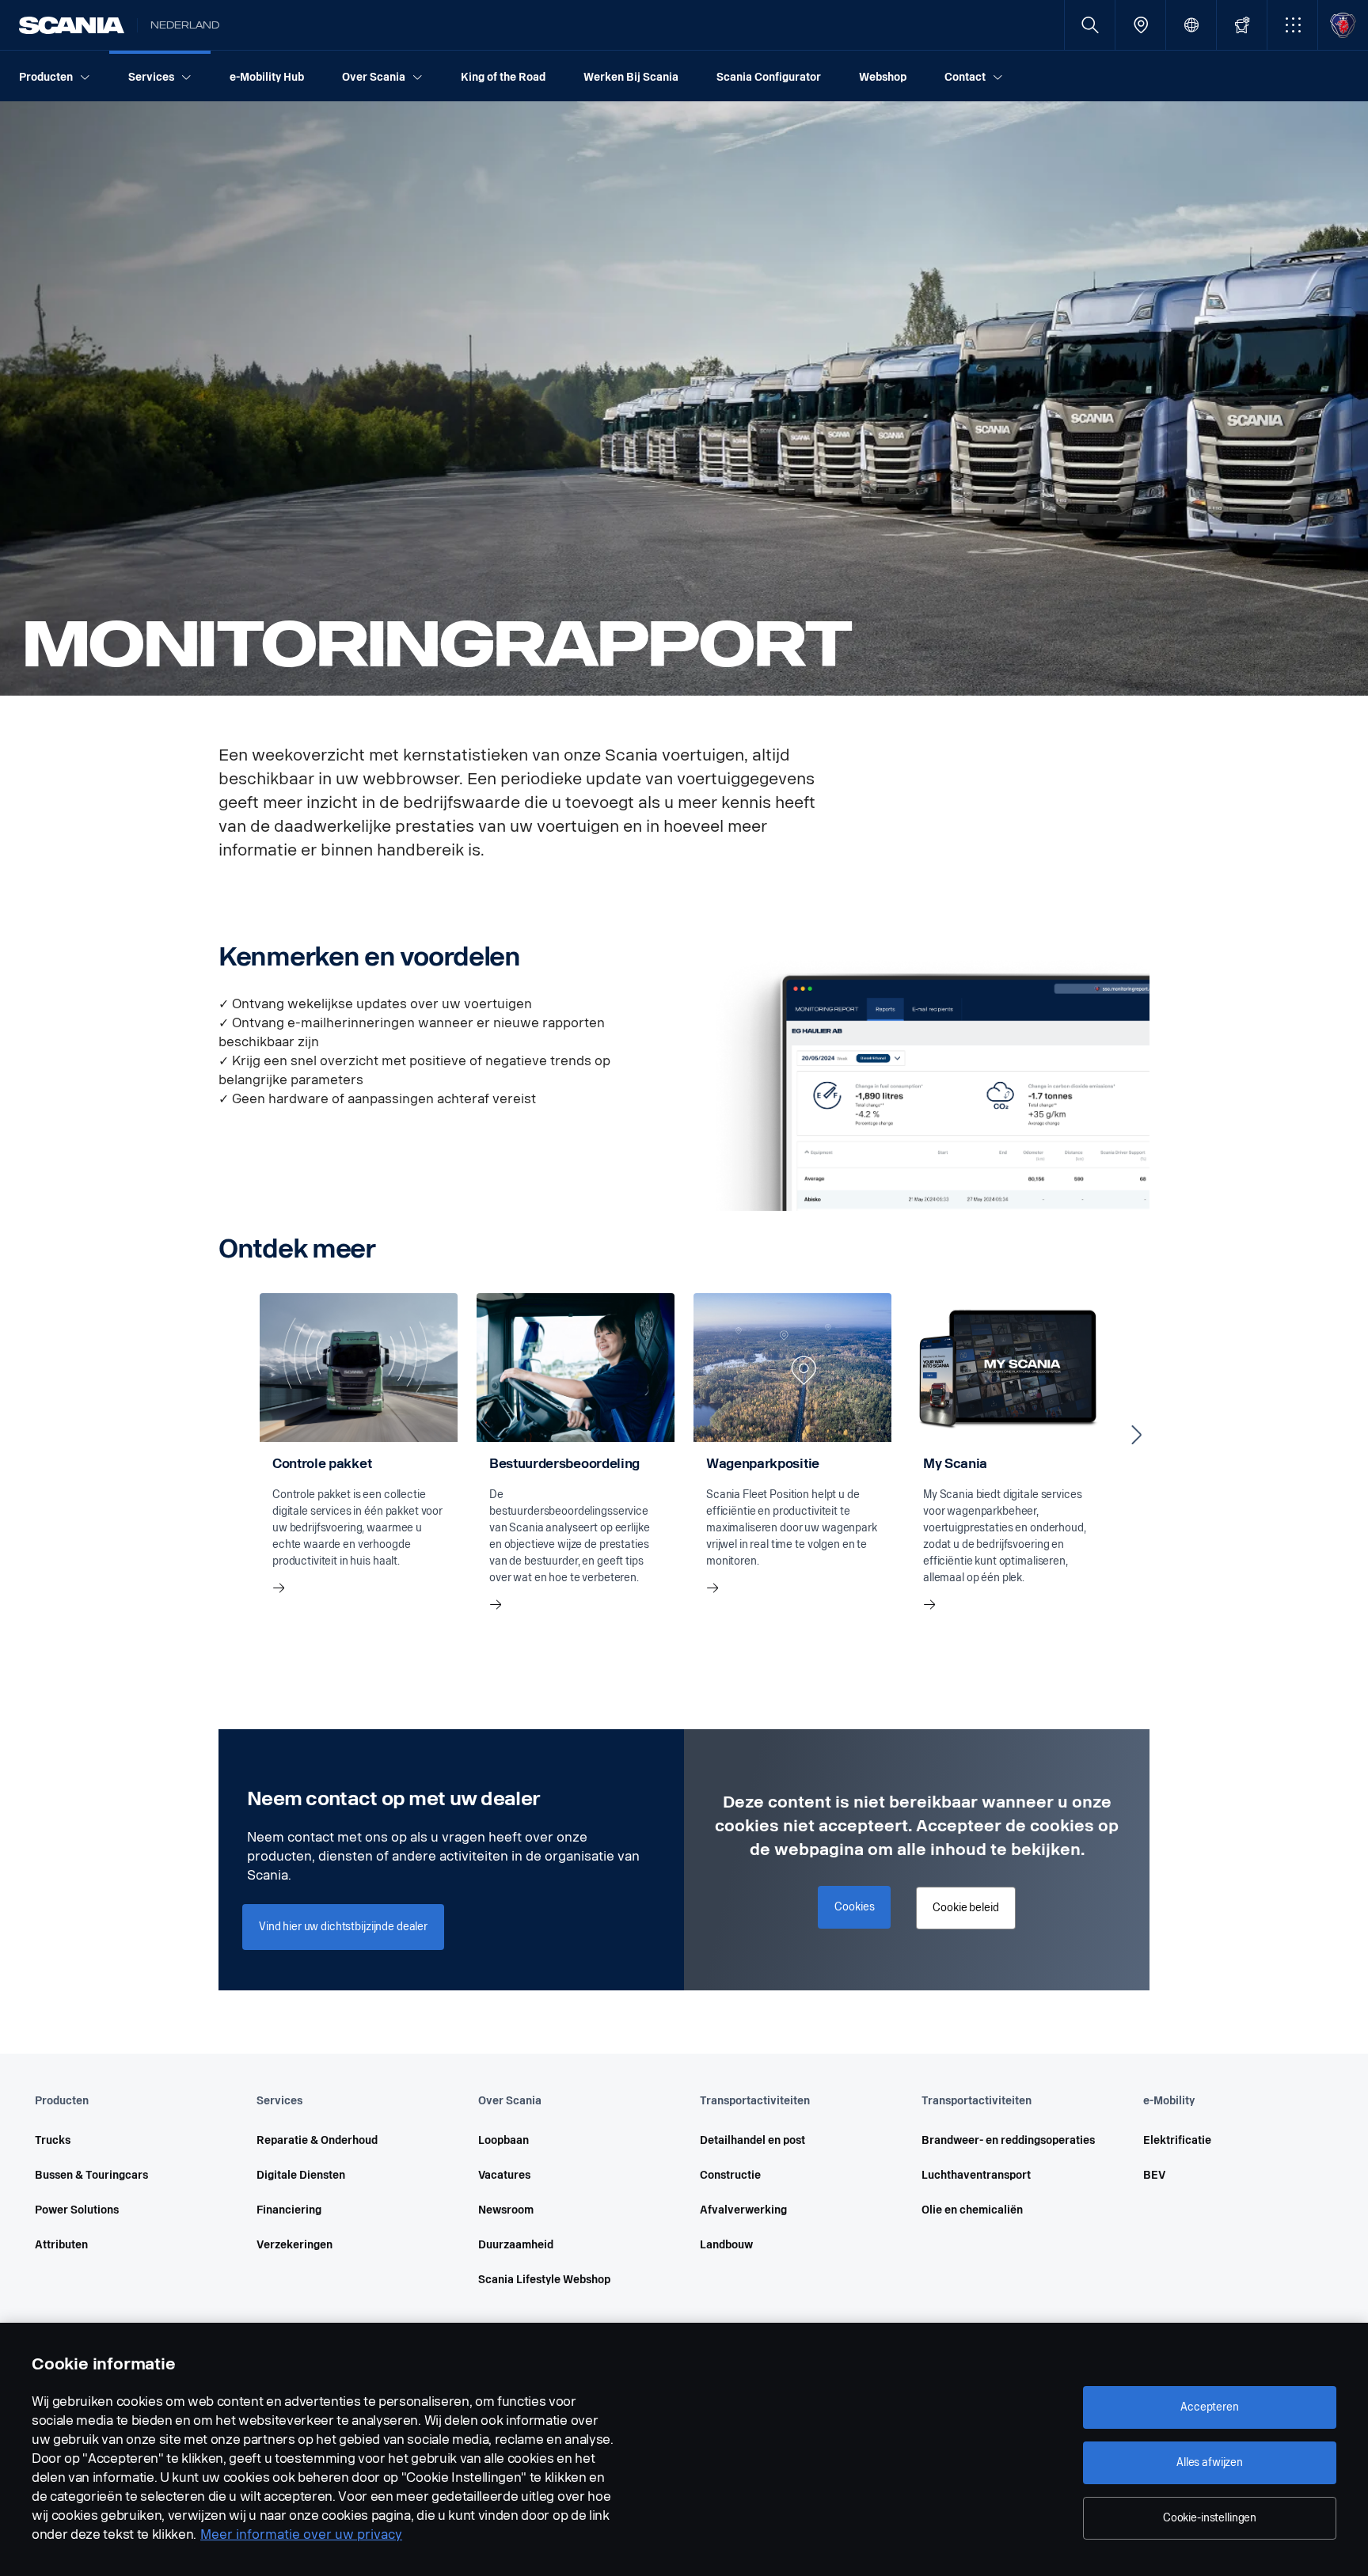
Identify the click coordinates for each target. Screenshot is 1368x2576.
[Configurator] (1242, 25)
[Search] (1090, 25)
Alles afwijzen (1210, 2462)
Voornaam (1016, 1914)
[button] (1292, 25)
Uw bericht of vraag (1039, 2256)
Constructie (730, 2175)
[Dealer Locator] (1140, 25)
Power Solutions (77, 2210)
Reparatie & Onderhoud (317, 2140)
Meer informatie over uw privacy (301, 2534)
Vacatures (504, 2175)
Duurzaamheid (516, 2245)
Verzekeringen (294, 2245)
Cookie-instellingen (1210, 2518)
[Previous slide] (231, 1435)
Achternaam (1160, 1914)
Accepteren (1210, 2407)
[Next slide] (1137, 1435)
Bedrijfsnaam (1024, 2085)
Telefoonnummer (1033, 1999)
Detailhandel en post (752, 2140)
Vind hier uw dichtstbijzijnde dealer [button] (343, 1927)
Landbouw (726, 2245)
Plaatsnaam (1159, 2170)
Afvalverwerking (743, 2210)
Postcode (1015, 2170)
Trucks (53, 2140)
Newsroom (506, 2210)
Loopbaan (503, 2140)
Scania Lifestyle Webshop (544, 2280)
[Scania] (72, 25)
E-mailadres (1159, 1999)
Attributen (61, 2245)
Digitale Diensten (301, 2175)
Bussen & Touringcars (91, 2175)
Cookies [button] (854, 1907)
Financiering (289, 2210)
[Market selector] (1191, 25)
